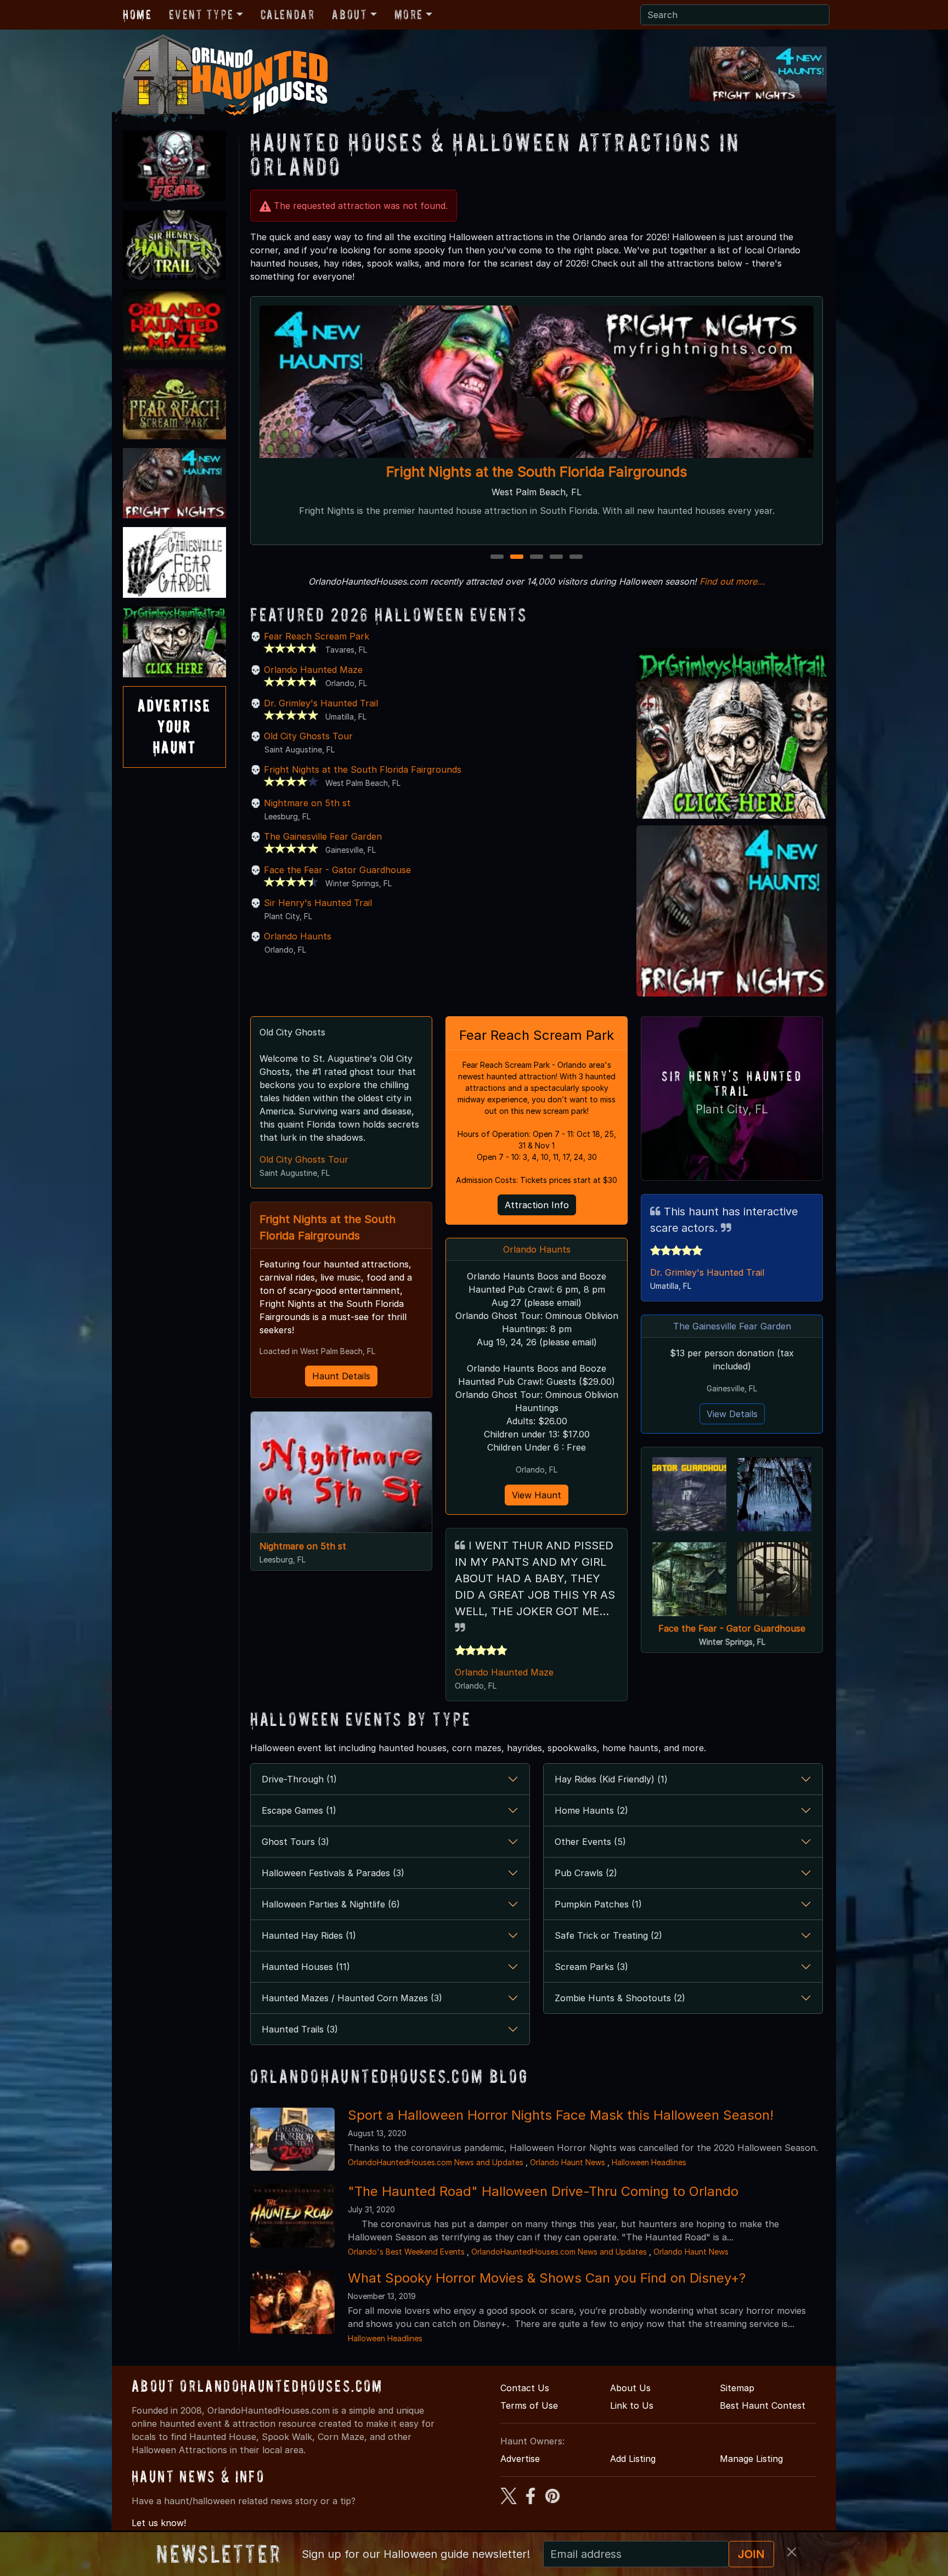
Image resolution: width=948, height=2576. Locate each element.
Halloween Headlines (649, 2162)
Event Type (201, 15)
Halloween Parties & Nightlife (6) (331, 1904)
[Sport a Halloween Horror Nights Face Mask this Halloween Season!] (292, 2138)
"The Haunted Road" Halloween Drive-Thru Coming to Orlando (543, 2191)
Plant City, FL (732, 1109)
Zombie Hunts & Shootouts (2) (620, 1998)
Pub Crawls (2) (586, 1873)
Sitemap (737, 2388)
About (349, 15)
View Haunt (537, 1495)
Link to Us (632, 2405)
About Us (630, 2388)
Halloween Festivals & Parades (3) (333, 1873)
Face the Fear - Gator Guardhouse (337, 870)
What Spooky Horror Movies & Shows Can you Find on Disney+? (547, 2278)
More (409, 15)
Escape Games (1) (299, 1810)
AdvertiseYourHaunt (174, 727)
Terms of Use (529, 2405)
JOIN (751, 2554)
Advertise (520, 2459)
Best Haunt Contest (763, 2405)
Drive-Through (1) (299, 1779)
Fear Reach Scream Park (317, 636)
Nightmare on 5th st (307, 803)
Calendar (288, 15)
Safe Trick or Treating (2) (608, 1935)
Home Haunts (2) (591, 1810)
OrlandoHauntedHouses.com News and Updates (436, 2162)
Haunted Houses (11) (306, 1967)
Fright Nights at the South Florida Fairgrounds (363, 769)
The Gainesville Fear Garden (323, 836)
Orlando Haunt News (568, 2162)
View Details (732, 1414)
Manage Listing (751, 2459)
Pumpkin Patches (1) (598, 1904)
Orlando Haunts (298, 936)
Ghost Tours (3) (295, 1842)
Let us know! (159, 2523)
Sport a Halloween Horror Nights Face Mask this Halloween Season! (561, 2115)
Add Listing (633, 2459)
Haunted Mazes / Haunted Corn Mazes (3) (352, 1998)
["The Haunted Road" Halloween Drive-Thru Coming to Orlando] (292, 2215)
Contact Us (525, 2388)
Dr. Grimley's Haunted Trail (321, 703)
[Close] (792, 2552)
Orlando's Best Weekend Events (406, 2252)
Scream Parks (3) (591, 1967)
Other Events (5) (590, 1842)
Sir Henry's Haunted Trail (537, 471)
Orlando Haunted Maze (313, 670)
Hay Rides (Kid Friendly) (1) (611, 1779)
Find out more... (732, 581)
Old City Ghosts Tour (308, 736)
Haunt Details (341, 1376)
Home (137, 15)
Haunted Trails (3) (300, 2029)
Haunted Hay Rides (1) (309, 1935)
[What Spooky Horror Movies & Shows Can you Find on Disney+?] (292, 2301)
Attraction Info (537, 1205)
